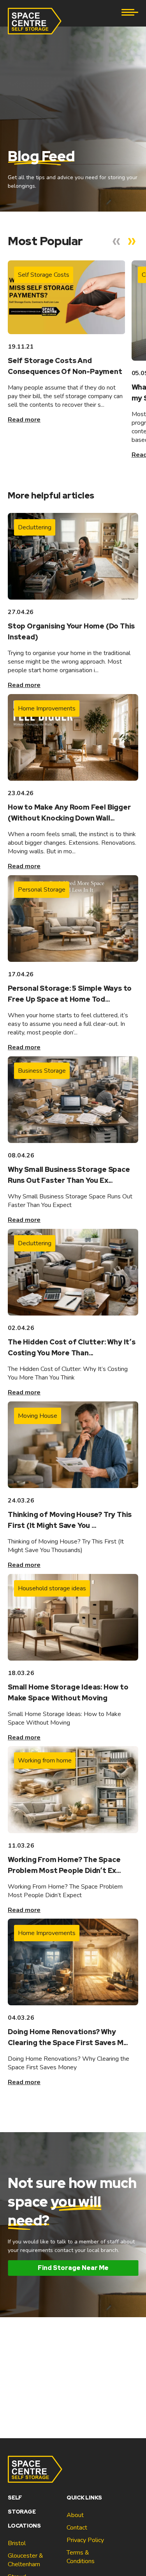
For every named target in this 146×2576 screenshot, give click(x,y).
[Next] (132, 242)
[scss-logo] (35, 21)
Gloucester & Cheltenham (26, 2560)
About (75, 2515)
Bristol (17, 2543)
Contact (77, 2528)
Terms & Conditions (81, 2557)
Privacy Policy (85, 2540)
